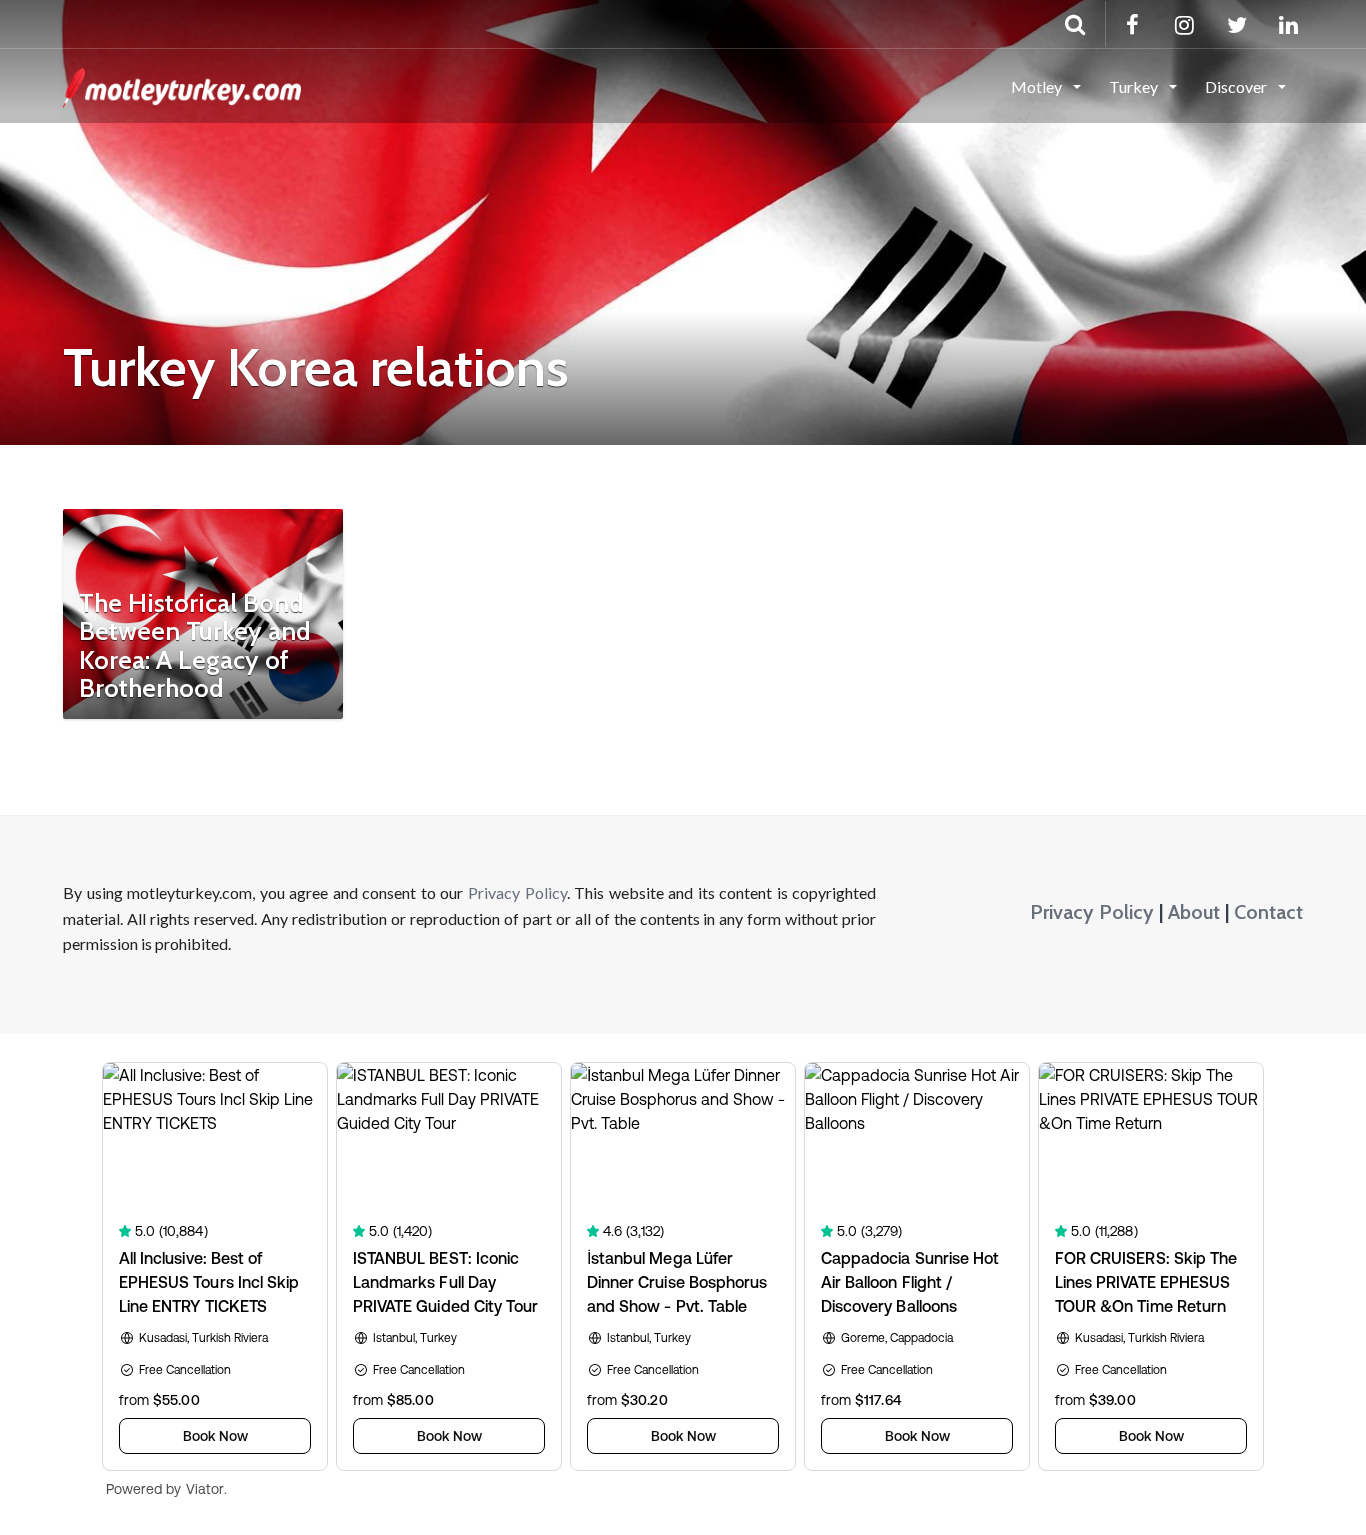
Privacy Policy (517, 892)
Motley (1038, 86)
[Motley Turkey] (182, 85)
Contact (1268, 912)
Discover (1237, 86)
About (1194, 912)
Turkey (1135, 86)
